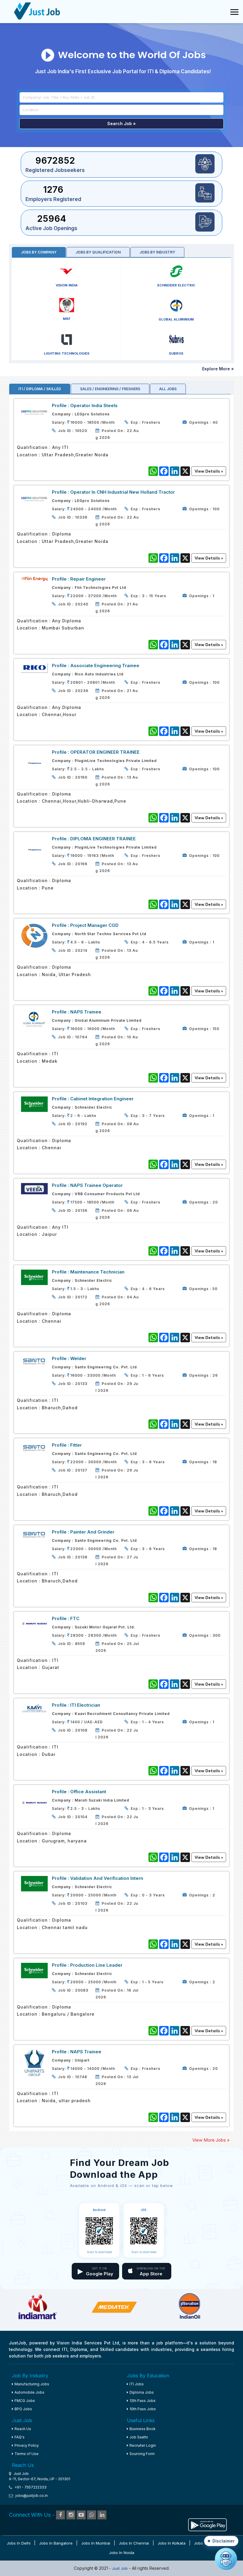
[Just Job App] (207, 2524)
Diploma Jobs (142, 2392)
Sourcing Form (142, 2454)
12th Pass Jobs (143, 2401)
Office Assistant (88, 1792)
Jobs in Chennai (134, 2543)
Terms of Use (27, 2454)
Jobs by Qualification (98, 252)
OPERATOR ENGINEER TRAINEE (105, 752)
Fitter (76, 1445)
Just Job (120, 2568)
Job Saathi (139, 2437)
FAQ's (20, 2437)
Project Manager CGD (94, 925)
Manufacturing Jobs (32, 2384)
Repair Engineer (88, 579)
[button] (221, 2541)
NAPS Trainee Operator (96, 1185)
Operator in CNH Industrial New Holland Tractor (123, 492)
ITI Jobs (137, 2384)
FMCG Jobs (25, 2401)
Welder (78, 1358)
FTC (75, 1618)
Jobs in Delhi (19, 2543)
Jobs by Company (39, 252)
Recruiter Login (143, 2445)
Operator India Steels (94, 405)
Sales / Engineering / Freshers (110, 389)
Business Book (143, 2429)
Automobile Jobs (29, 2392)
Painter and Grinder (92, 1532)
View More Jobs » (211, 2140)
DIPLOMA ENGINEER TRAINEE (103, 839)
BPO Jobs (23, 2409)
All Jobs (168, 389)
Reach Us (23, 2429)
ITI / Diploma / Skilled (40, 389)
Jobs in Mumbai (96, 2543)
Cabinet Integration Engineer (102, 1099)
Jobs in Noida (122, 2553)
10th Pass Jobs (143, 2409)
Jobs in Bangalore (56, 2543)
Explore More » (218, 369)
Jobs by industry (157, 252)
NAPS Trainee (86, 1012)
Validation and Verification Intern (107, 1878)
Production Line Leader (96, 1965)
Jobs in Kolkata (172, 2543)
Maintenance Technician (97, 1272)
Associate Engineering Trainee (105, 665)
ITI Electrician (85, 1705)
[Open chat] (226, 2559)
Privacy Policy (27, 2445)
